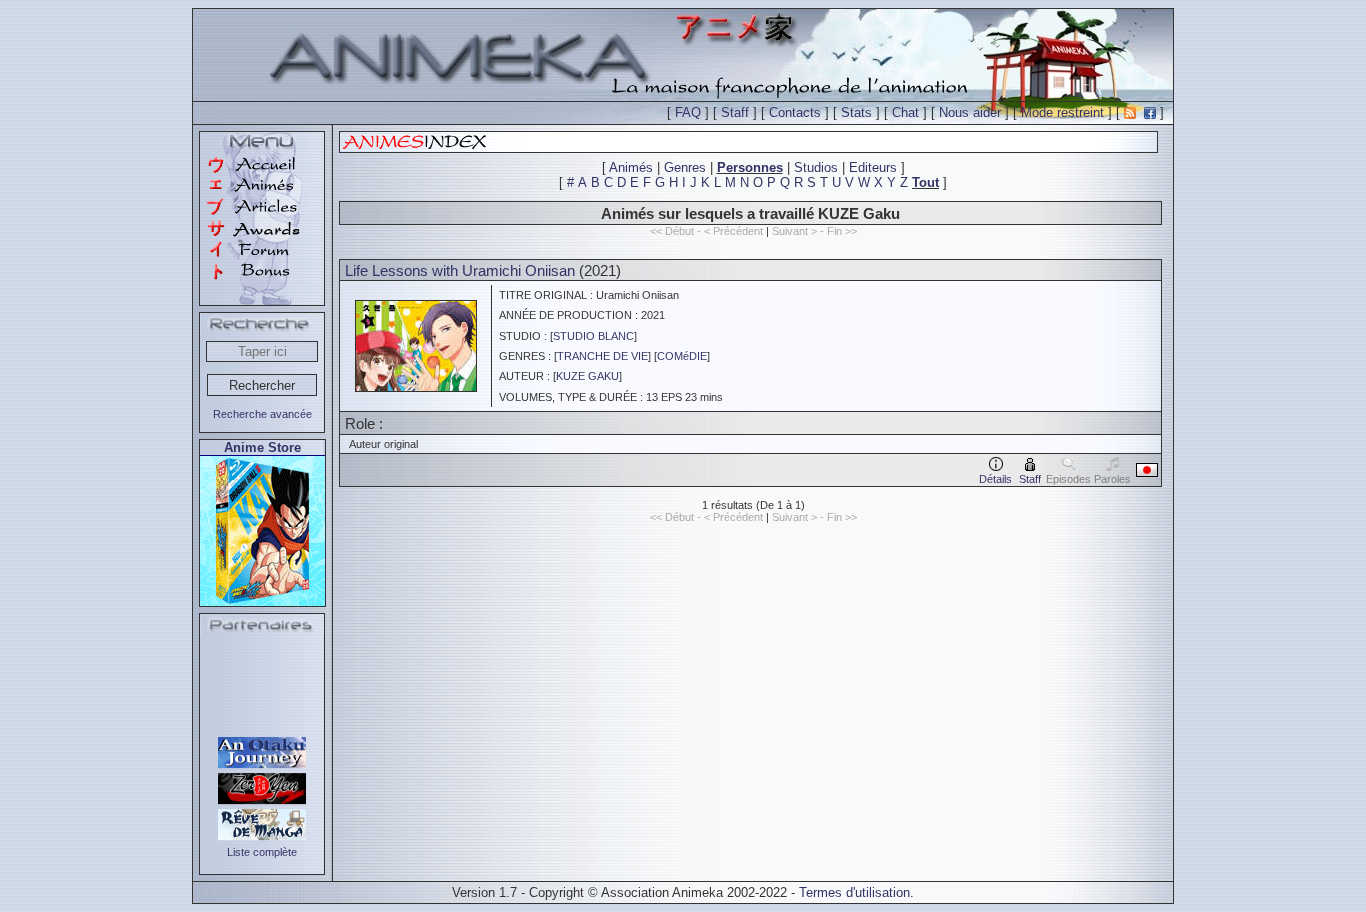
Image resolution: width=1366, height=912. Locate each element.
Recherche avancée (262, 414)
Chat (905, 112)
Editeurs (873, 167)
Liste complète (262, 852)
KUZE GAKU (587, 376)
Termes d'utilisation (854, 892)
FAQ (688, 112)
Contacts (795, 112)
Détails (995, 479)
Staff (735, 112)
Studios (816, 167)
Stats (856, 112)
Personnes (750, 167)
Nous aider (970, 112)
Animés (631, 167)
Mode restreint (1062, 112)
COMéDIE (682, 356)
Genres (685, 167)
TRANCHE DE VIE (602, 356)
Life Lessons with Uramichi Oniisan (460, 270)
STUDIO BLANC (593, 336)
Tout (925, 182)
